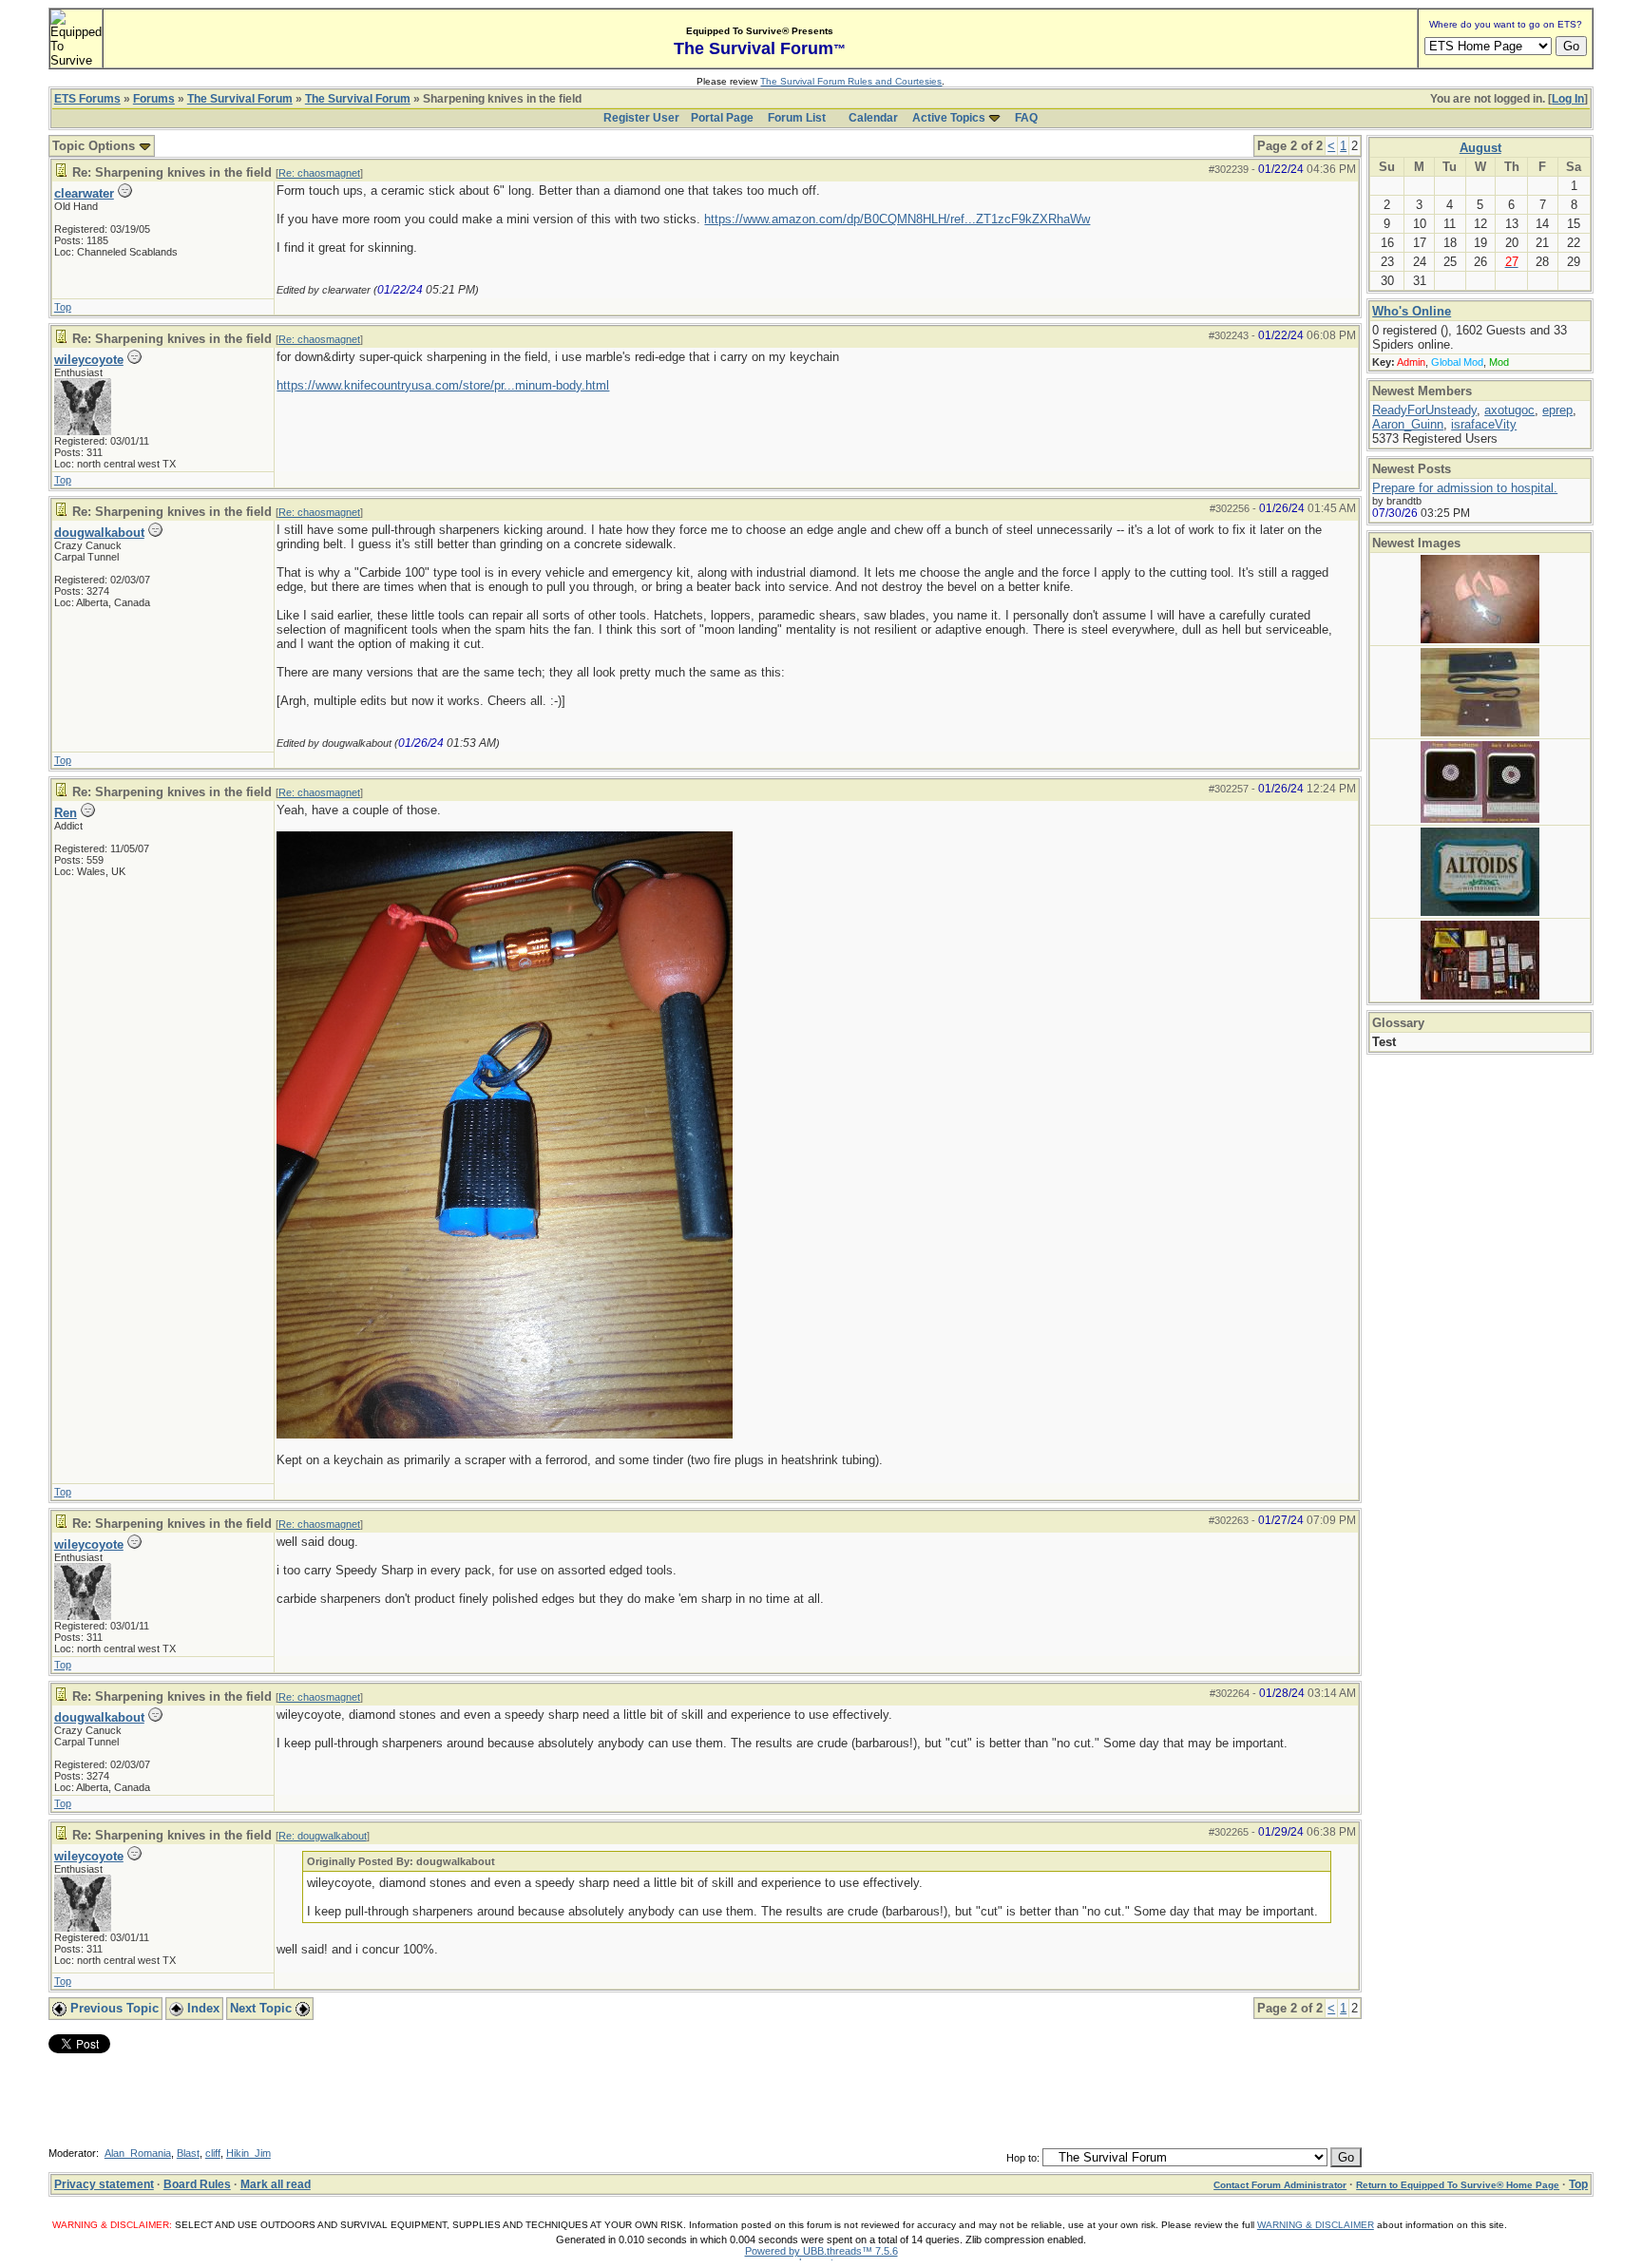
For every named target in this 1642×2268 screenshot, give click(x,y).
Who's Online (1412, 311)
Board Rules (197, 2184)
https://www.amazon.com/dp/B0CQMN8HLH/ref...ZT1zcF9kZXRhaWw (897, 219)
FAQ (1026, 118)
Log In (1568, 99)
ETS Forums (87, 99)
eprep (1557, 410)
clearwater (84, 193)
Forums (154, 99)
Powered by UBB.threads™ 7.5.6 (821, 2251)
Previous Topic (113, 2008)
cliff (213, 2153)
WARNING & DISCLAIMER (1316, 2225)
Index (201, 2008)
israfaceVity (1484, 424)
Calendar (873, 118)
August (1480, 148)
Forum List (797, 118)
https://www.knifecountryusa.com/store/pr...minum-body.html (443, 385)
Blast (188, 2153)
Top (63, 307)
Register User (641, 118)
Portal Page (722, 118)
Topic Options (95, 146)
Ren (66, 813)
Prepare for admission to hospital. (1465, 488)
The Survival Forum (240, 99)
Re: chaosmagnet (319, 173)
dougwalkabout (99, 533)
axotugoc (1509, 410)
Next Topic (263, 2008)
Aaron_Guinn (1408, 424)
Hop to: (1023, 2158)
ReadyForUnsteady (1424, 410)
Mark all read (276, 2184)
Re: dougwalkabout (323, 1836)
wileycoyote (89, 360)
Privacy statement (104, 2184)
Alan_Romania (138, 2153)
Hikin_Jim (248, 2153)
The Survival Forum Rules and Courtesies (851, 81)
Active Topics (949, 118)
